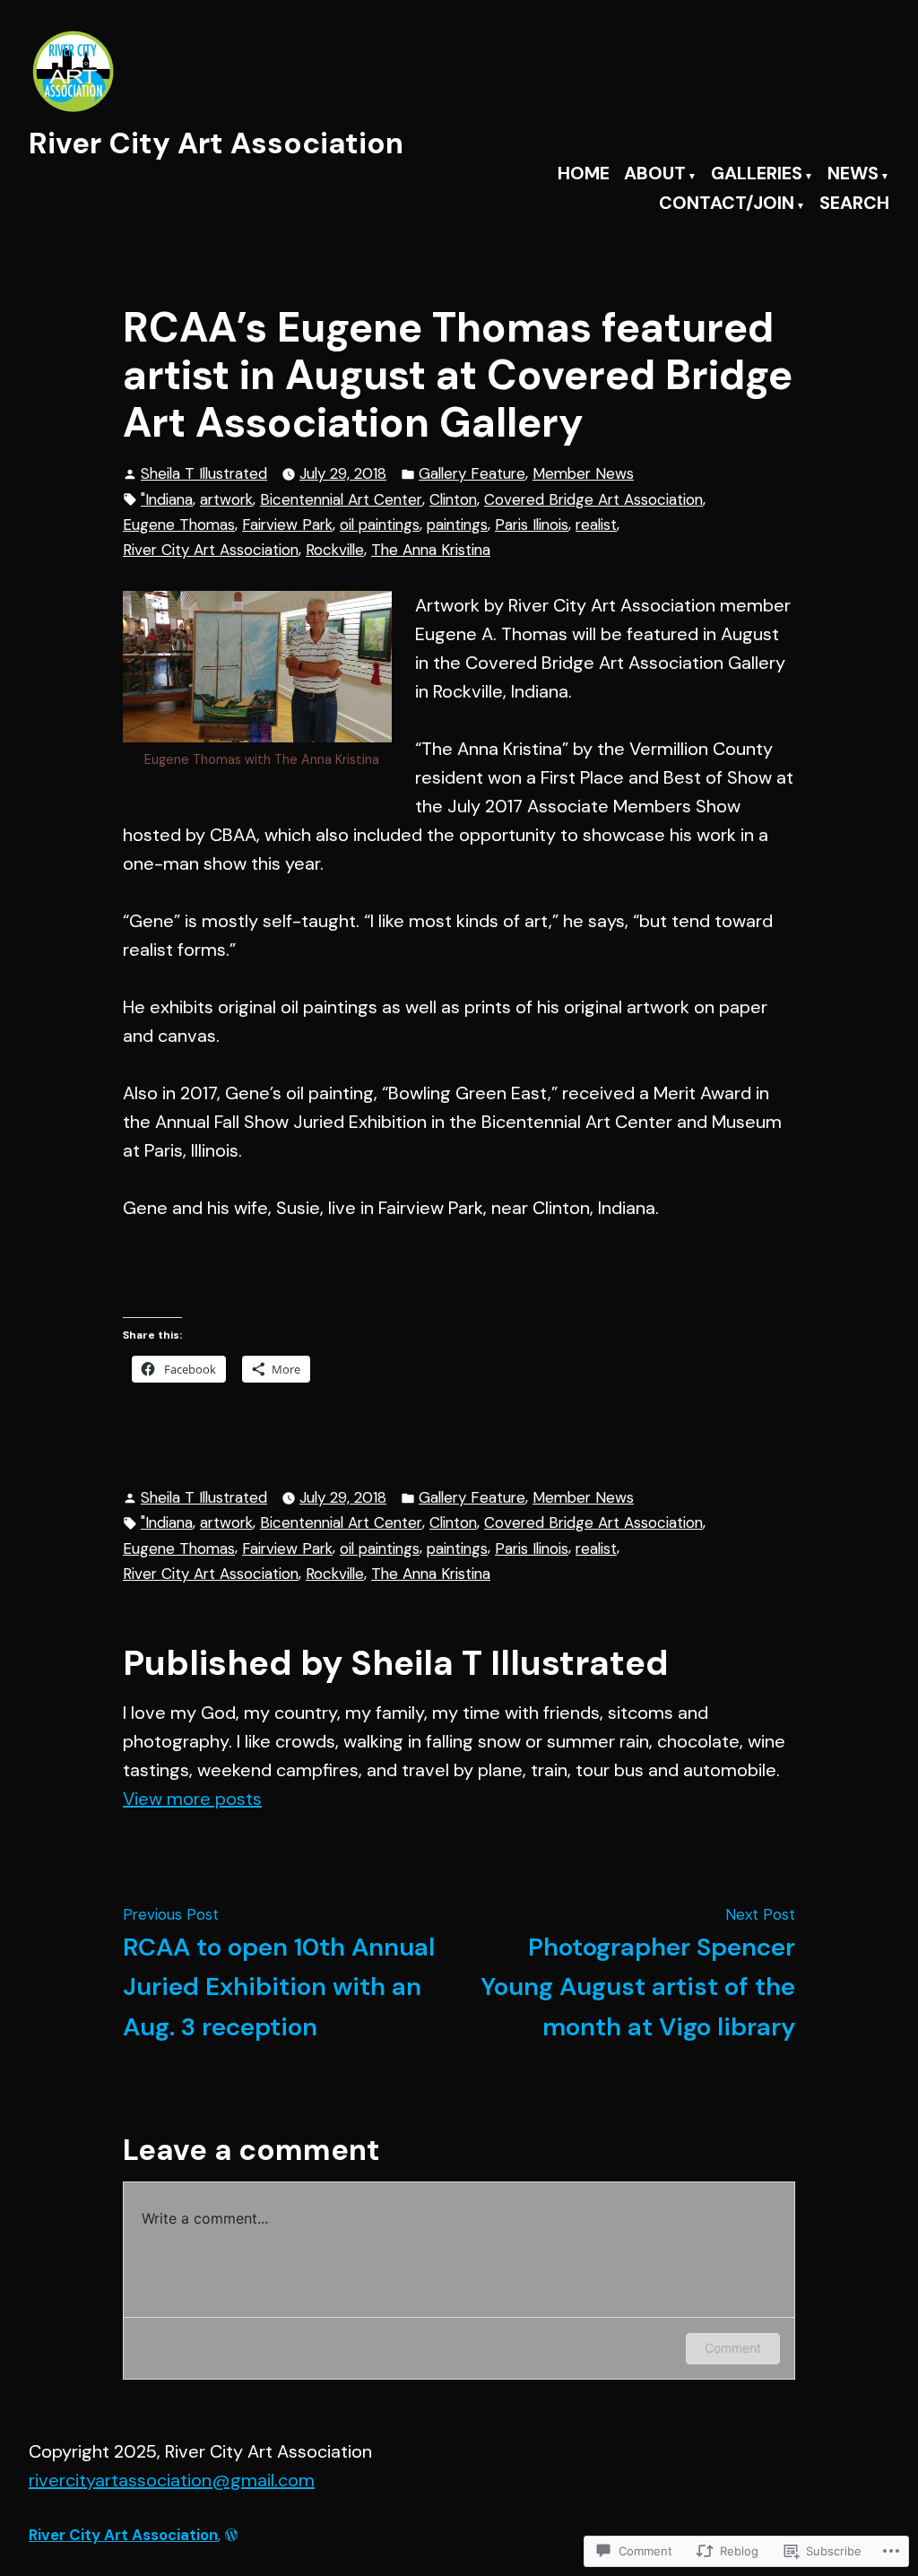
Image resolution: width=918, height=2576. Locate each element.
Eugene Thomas (179, 525)
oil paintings (380, 525)
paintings (457, 525)
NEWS (853, 174)
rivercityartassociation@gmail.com (172, 2480)
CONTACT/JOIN (727, 204)
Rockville (335, 550)
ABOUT (655, 174)
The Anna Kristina (431, 550)
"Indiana (167, 499)
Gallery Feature (472, 473)
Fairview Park (287, 525)
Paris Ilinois (532, 525)
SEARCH (854, 204)
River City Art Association (216, 143)
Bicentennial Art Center (341, 499)
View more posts (192, 1799)
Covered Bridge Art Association (593, 499)
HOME (584, 174)
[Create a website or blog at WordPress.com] (231, 2535)
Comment (733, 2348)
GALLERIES (757, 174)
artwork (226, 499)
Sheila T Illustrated (204, 473)
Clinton (453, 499)
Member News (583, 473)
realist (596, 525)
